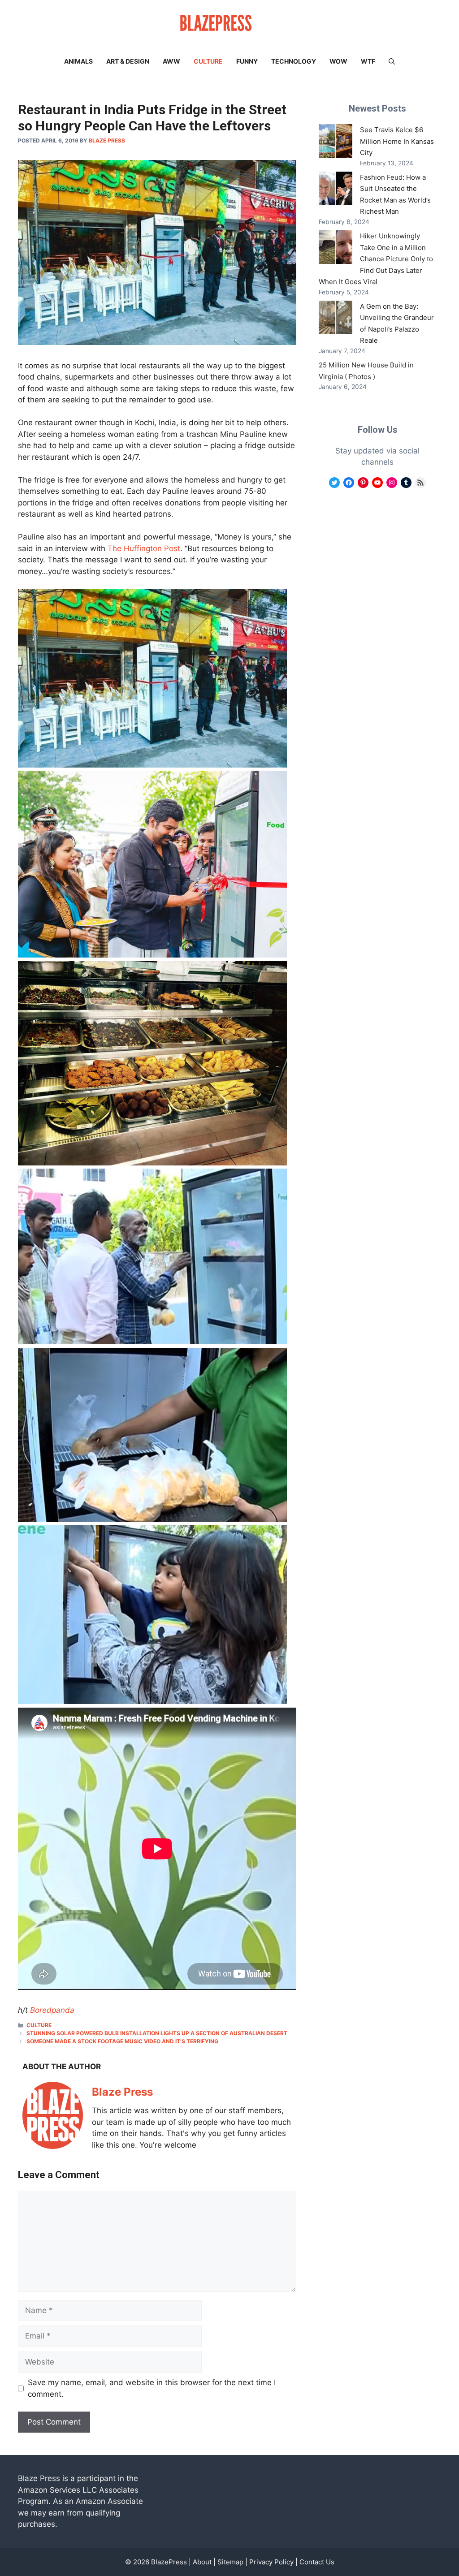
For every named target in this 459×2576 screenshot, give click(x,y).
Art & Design (128, 61)
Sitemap (230, 2562)
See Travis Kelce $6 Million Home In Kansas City (397, 141)
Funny (247, 61)
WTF (368, 61)
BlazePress (169, 2562)
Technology (294, 61)
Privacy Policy (271, 2562)
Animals (78, 61)
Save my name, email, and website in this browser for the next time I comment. (152, 2388)
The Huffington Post (144, 548)
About (202, 2562)
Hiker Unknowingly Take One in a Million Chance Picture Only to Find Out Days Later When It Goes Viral (376, 259)
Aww (171, 61)
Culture (208, 61)
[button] (392, 61)
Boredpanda (52, 2010)
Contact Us (317, 2562)
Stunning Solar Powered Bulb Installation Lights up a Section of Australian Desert (157, 2033)
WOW (338, 61)
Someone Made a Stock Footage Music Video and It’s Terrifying (122, 2041)
